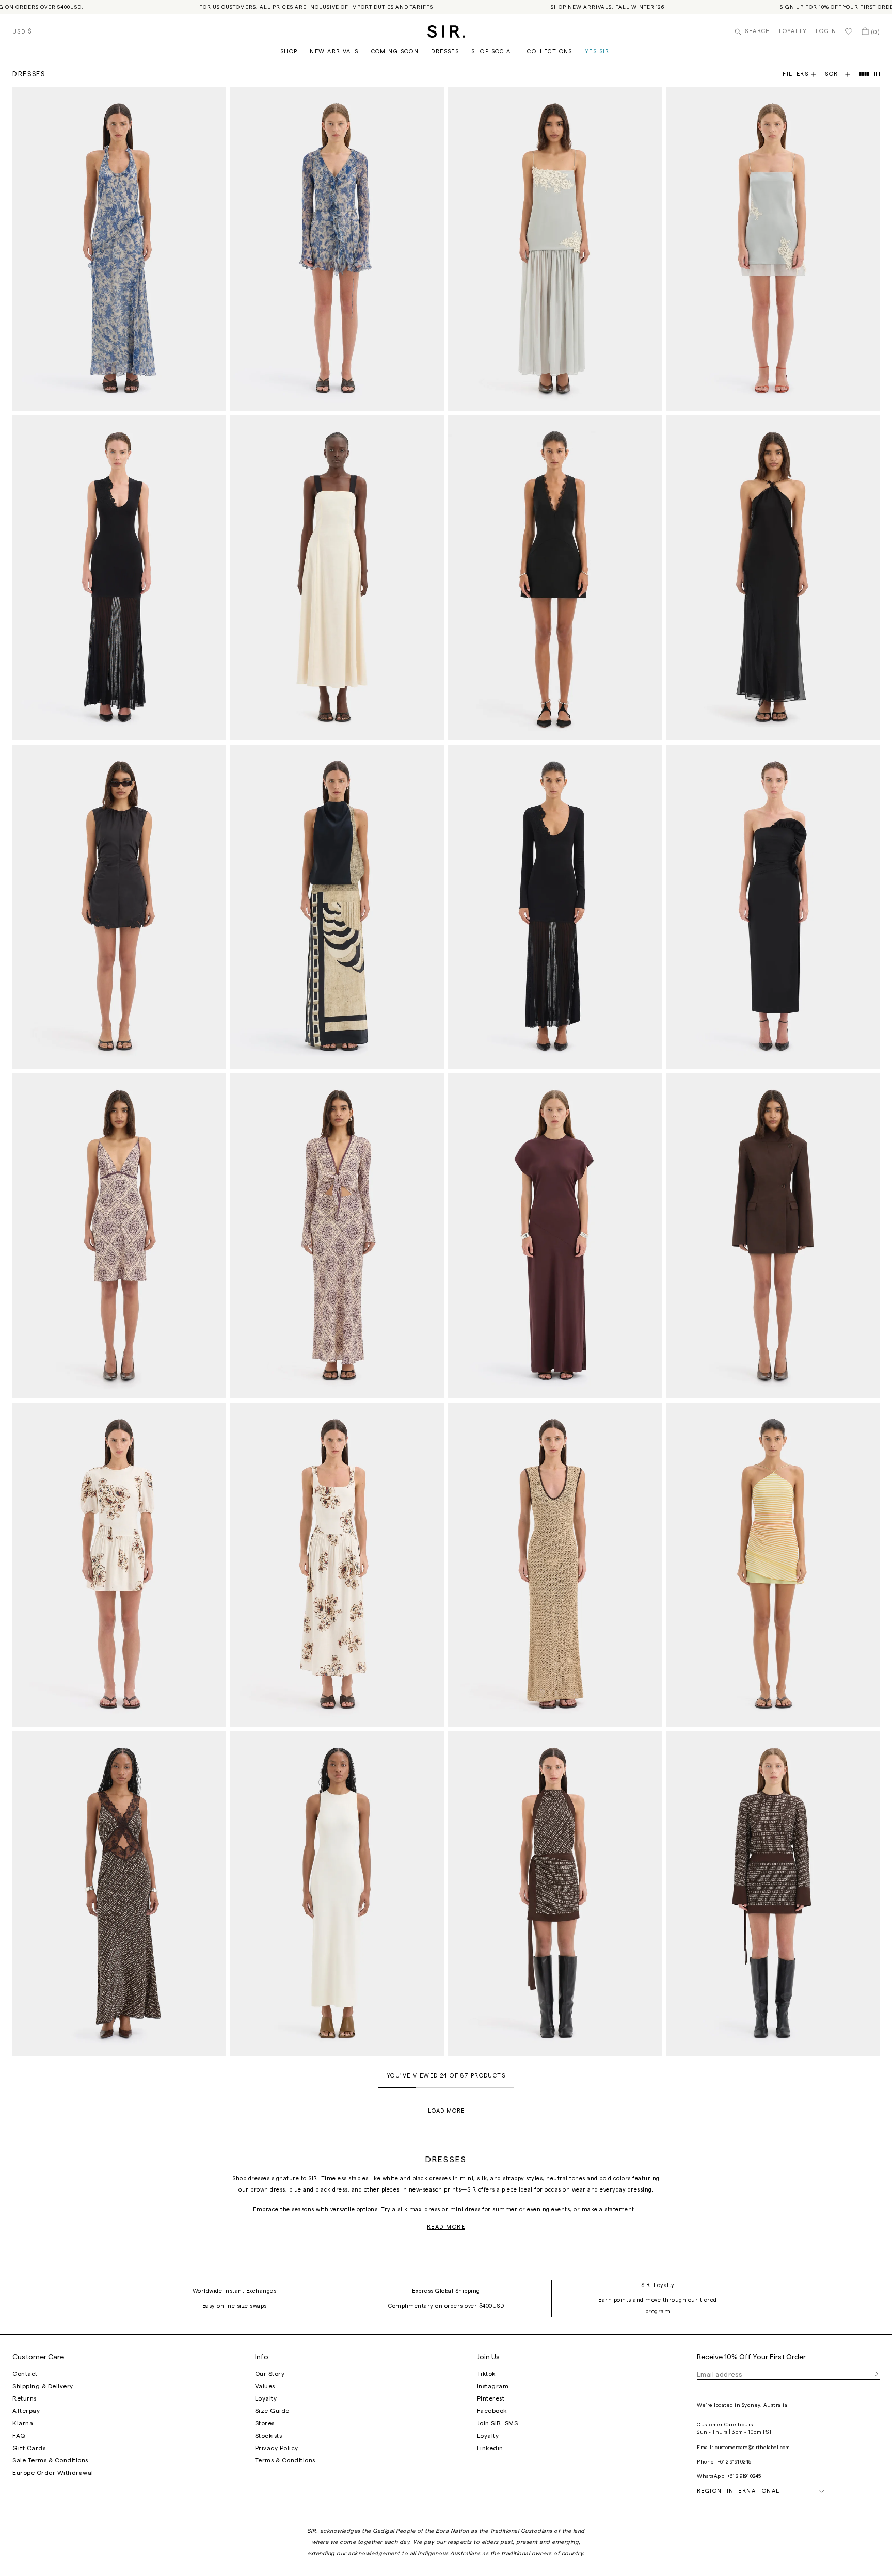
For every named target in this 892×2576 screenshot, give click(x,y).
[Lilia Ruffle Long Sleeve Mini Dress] (337, 249)
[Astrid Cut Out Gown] (119, 1894)
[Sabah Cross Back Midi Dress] (337, 1894)
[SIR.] (446, 31)
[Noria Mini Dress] (773, 249)
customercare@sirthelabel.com (752, 2448)
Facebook (492, 2411)
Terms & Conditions (285, 2460)
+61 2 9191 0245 (734, 2462)
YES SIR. (598, 51)
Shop (289, 51)
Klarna (23, 2423)
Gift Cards (29, 2448)
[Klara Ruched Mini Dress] (119, 907)
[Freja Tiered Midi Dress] (337, 1565)
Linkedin (490, 2448)
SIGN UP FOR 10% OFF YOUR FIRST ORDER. (801, 7)
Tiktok (486, 2374)
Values (265, 2386)
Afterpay (26, 2411)
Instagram (493, 2386)
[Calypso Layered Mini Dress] (773, 1565)
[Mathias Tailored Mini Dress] (555, 578)
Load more (446, 2111)
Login (826, 31)
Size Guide (272, 2411)
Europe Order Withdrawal (53, 2473)
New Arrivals (334, 51)
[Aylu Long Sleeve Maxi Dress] (555, 907)
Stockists (269, 2436)
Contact (25, 2374)
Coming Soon (395, 51)
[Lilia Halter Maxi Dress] (119, 249)
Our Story (270, 2374)
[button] (842, 74)
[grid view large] (865, 74)
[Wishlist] (849, 31)
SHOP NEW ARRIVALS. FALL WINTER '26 (569, 7)
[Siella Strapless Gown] (773, 907)
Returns (25, 2398)
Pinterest (491, 2398)
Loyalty (793, 31)
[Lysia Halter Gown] (773, 578)
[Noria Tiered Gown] (555, 249)
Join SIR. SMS (498, 2423)
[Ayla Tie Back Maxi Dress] (337, 578)
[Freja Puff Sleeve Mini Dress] (119, 1565)
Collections (550, 51)
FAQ (19, 2436)
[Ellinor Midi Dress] (555, 1565)
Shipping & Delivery (43, 2386)
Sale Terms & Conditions (50, 2460)
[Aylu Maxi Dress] (119, 578)
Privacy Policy (277, 2448)
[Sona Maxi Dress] (337, 907)
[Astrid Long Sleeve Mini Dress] (773, 1894)
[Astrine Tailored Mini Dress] (773, 1236)
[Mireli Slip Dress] (119, 1236)
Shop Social (493, 51)
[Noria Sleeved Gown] (555, 1236)
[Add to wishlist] (214, 99)
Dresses (445, 51)
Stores (265, 2423)
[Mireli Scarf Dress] (337, 1236)
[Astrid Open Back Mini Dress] (555, 1894)
